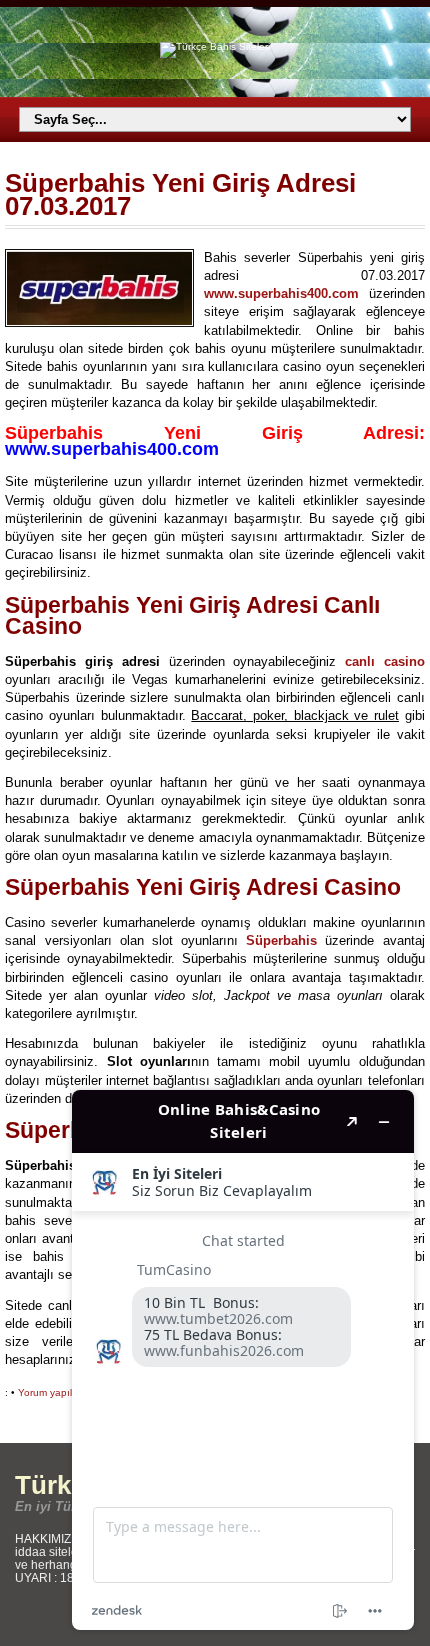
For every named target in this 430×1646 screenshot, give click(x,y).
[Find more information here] (243, 1360)
